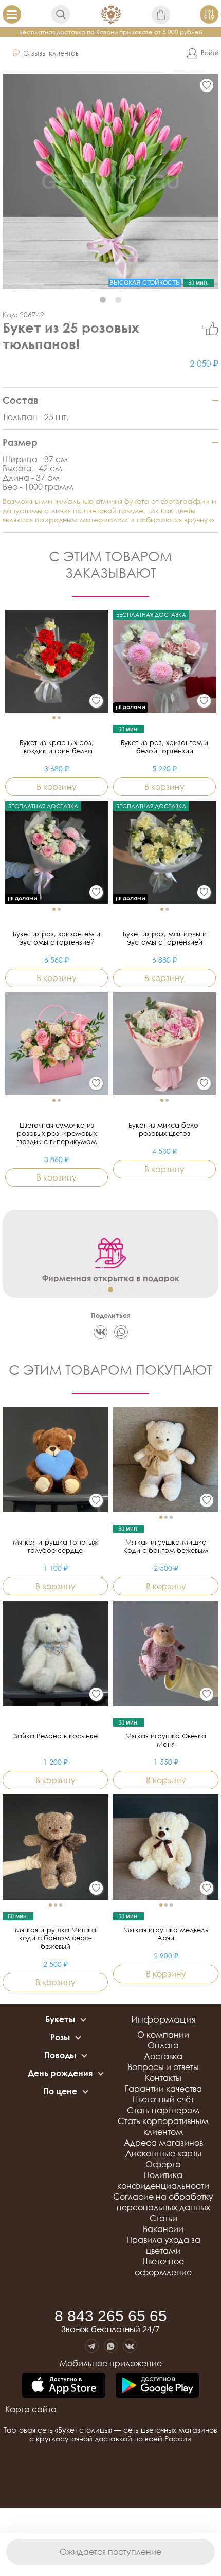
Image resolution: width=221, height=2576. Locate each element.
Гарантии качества (163, 2089)
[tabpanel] (110, 182)
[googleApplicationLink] (157, 2386)
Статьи (163, 2218)
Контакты (163, 2078)
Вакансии (163, 2229)
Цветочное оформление (163, 2267)
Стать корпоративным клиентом (163, 2126)
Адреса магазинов (163, 2143)
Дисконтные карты (163, 2153)
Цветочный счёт (163, 2099)
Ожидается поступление (110, 2552)
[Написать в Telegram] (92, 2346)
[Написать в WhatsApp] (111, 2346)
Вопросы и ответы (163, 2067)
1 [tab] (103, 300)
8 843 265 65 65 (111, 2316)
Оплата (163, 2045)
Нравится (212, 329)
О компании (163, 2035)
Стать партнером (163, 2110)
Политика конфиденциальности (163, 2180)
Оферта (163, 2164)
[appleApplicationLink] (64, 2386)
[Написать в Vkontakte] (130, 2346)
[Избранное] (207, 85)
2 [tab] (118, 300)
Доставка (163, 2056)
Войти (210, 53)
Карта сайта (31, 2409)
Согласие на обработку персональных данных (163, 2202)
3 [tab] (127, 1290)
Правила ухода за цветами (163, 2245)
